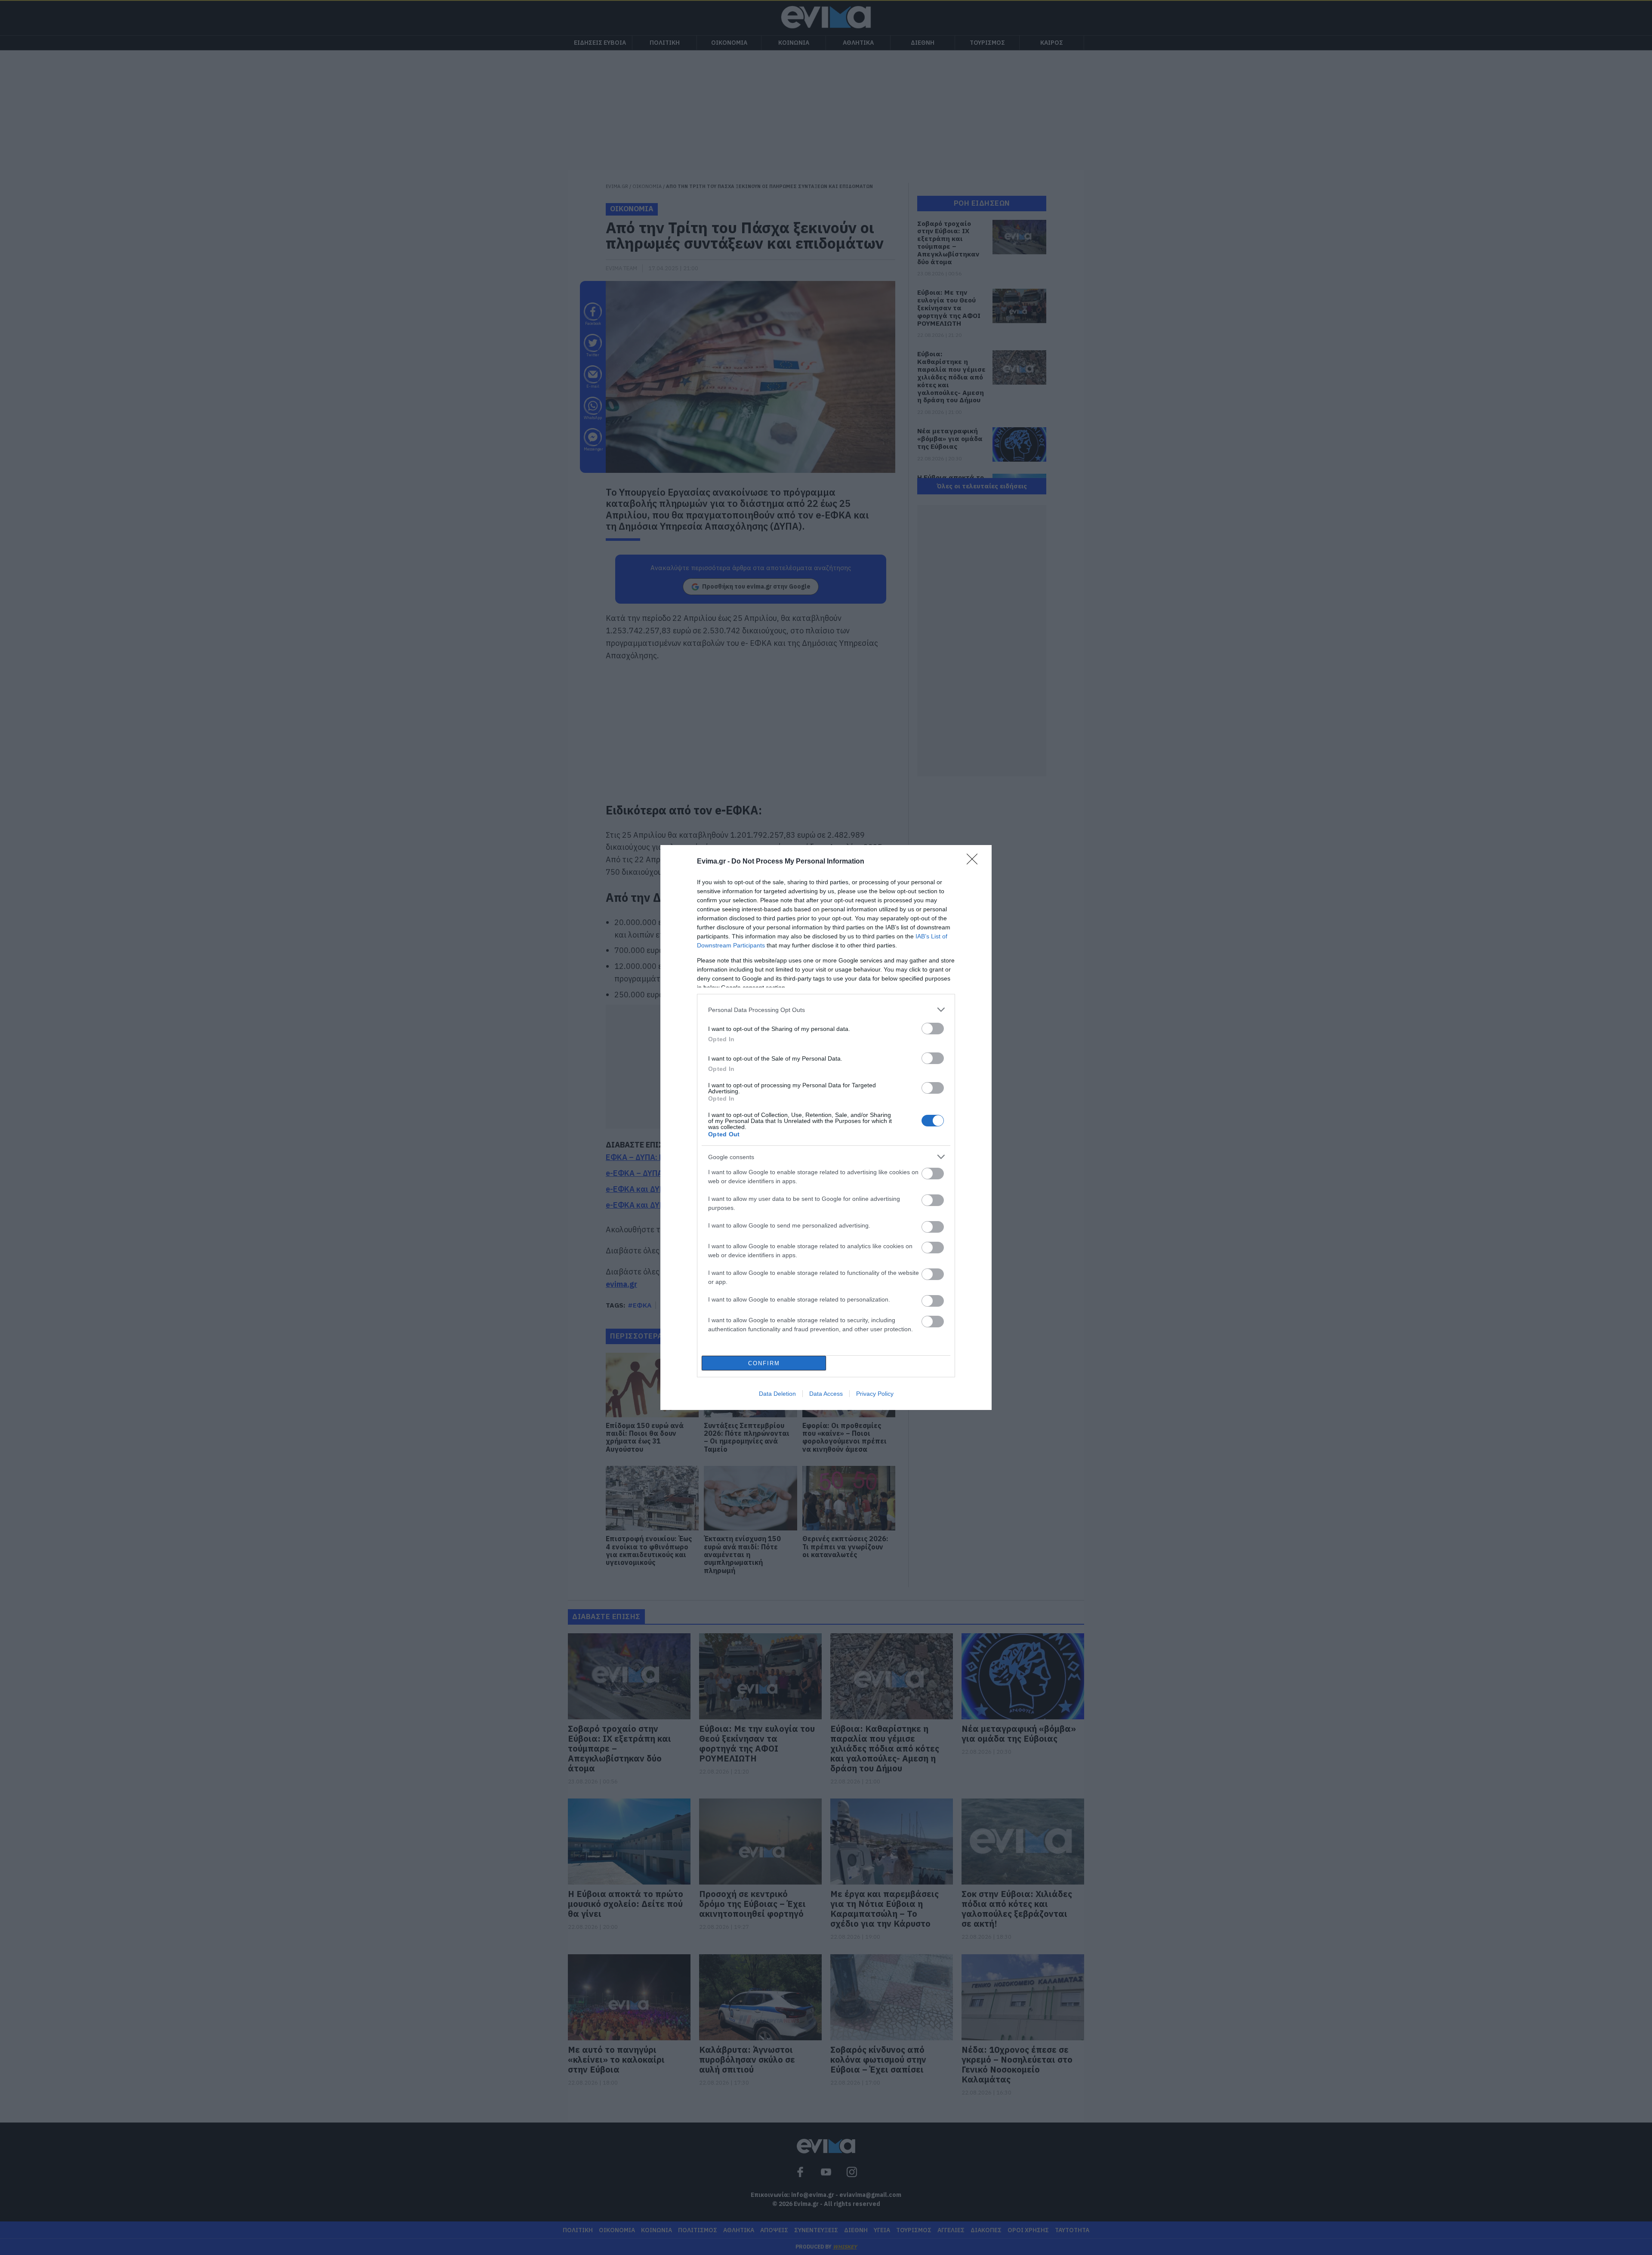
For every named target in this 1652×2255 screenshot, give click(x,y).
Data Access (826, 1394)
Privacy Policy (875, 1394)
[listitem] (826, 1010)
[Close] (975, 862)
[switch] (933, 1029)
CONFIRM (764, 1363)
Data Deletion (777, 1394)
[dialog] (826, 1127)
